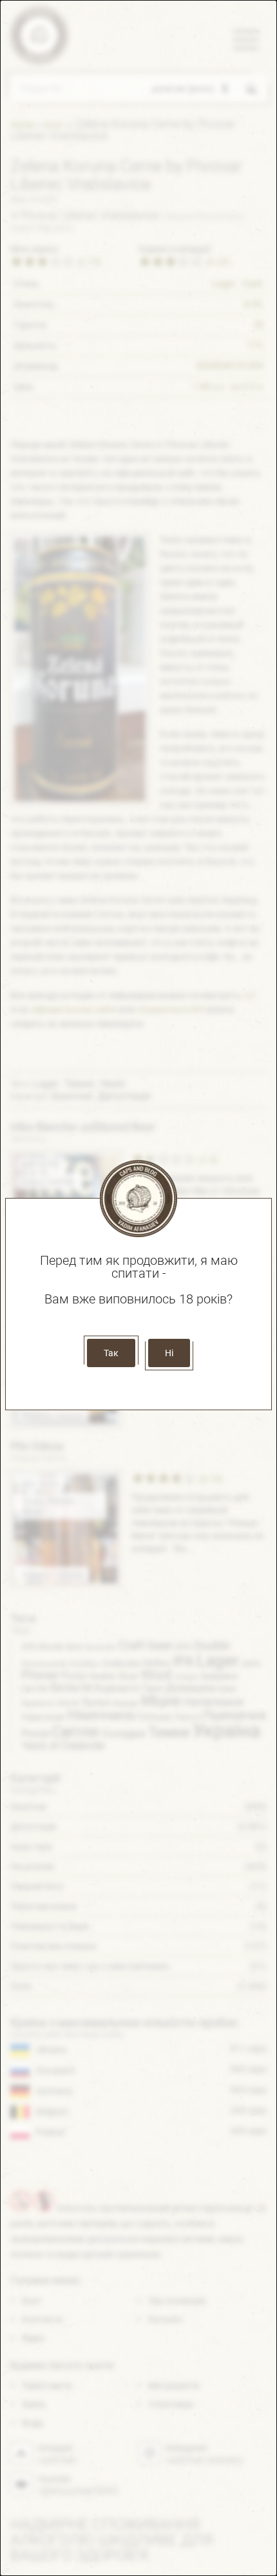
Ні (169, 1353)
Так (111, 1353)
